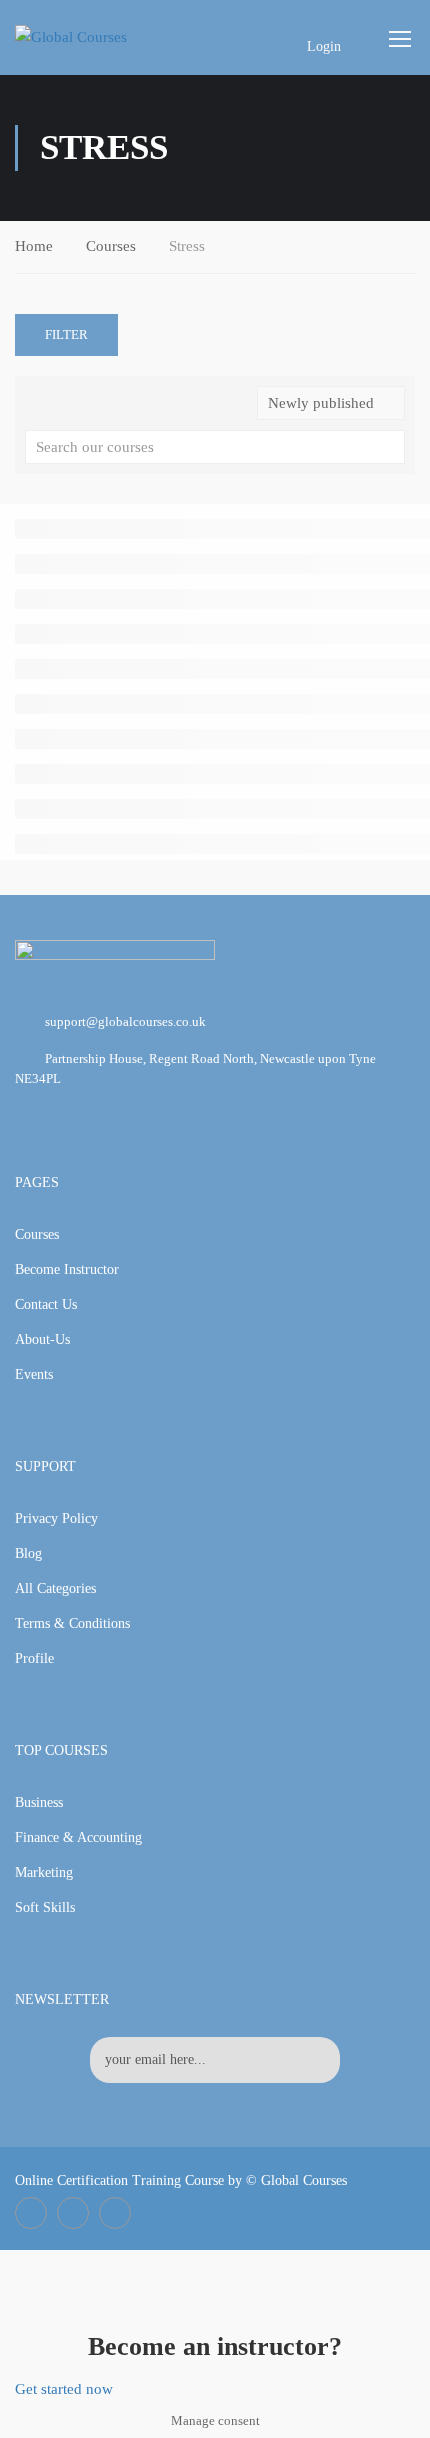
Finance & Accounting (78, 1837)
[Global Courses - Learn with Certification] (91, 37)
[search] (390, 447)
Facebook (31, 2213)
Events (34, 1374)
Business (39, 1802)
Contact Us (46, 1304)
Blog (28, 1553)
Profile (34, 1658)
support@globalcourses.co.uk (125, 1021)
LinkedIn (73, 2213)
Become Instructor (67, 1269)
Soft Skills (45, 1907)
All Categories (55, 1588)
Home (34, 246)
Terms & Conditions (72, 1623)
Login (324, 46)
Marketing (44, 1872)
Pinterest (115, 2213)
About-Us (42, 1339)
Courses (111, 246)
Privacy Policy (56, 1518)
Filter (66, 334)
